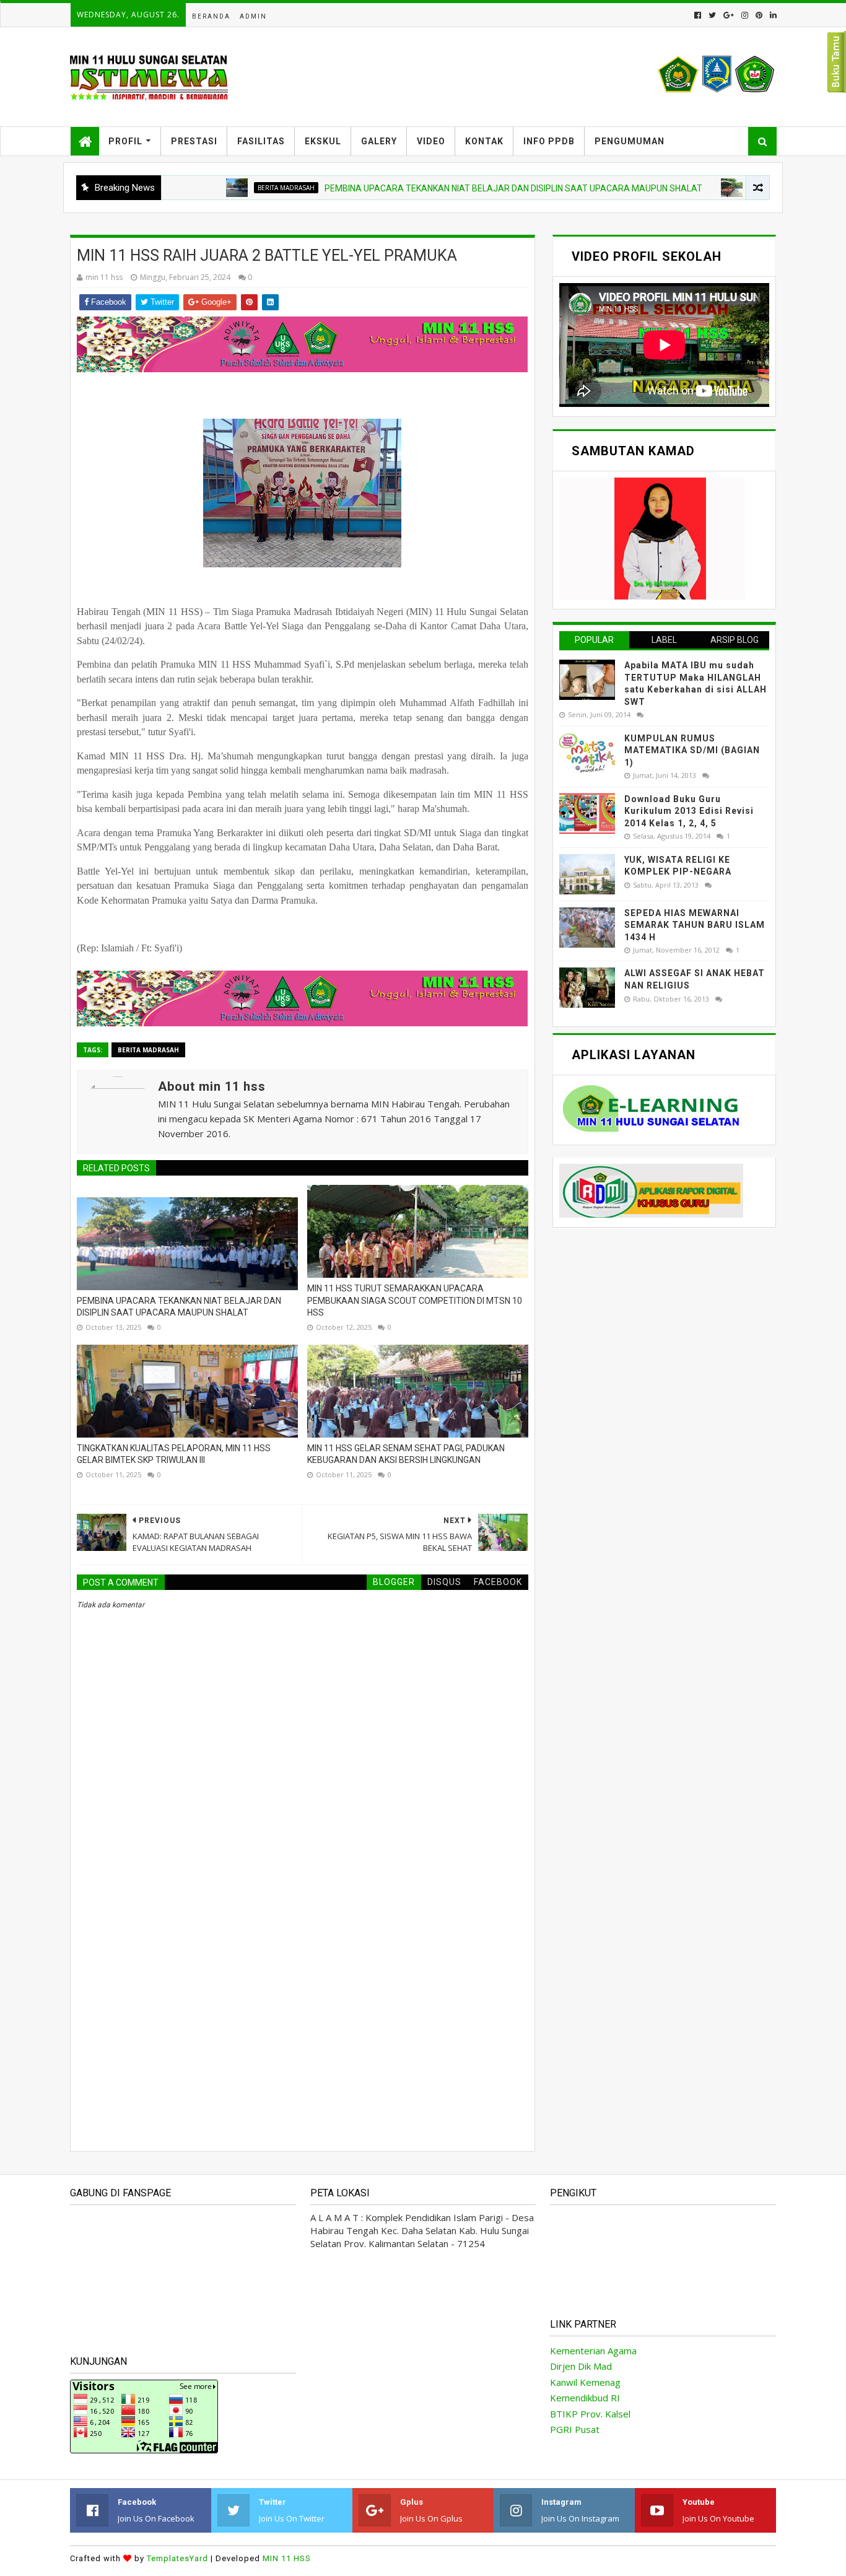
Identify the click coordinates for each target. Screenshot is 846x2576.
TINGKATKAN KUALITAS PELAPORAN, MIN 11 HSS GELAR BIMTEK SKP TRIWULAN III (174, 1454)
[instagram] (745, 15)
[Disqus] (303, 1967)
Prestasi (194, 141)
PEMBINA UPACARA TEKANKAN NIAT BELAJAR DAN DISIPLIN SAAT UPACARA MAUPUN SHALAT (461, 188)
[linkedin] (772, 15)
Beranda (211, 16)
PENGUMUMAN (630, 141)
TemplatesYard (177, 2558)
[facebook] (698, 15)
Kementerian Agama (593, 2351)
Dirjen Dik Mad (581, 2366)
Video (431, 141)
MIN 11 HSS (287, 2558)
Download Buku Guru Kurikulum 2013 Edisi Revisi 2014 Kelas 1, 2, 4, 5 (689, 811)
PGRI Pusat (575, 2429)
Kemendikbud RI (585, 2398)
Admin (253, 16)
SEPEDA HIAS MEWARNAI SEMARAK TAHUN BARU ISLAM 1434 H (695, 925)
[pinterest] (759, 15)
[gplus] (729, 15)
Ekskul (323, 141)
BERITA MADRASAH (233, 188)
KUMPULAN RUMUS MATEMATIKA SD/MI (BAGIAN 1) (692, 750)
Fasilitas (261, 141)
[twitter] (712, 15)
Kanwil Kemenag (585, 2382)
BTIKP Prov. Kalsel (590, 2414)
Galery (379, 141)
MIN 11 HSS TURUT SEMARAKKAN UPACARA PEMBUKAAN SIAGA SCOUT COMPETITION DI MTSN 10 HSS (415, 1300)
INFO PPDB (549, 141)
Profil (125, 141)
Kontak (484, 141)
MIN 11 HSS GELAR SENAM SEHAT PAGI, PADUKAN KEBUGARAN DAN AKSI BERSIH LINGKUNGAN (406, 1454)
